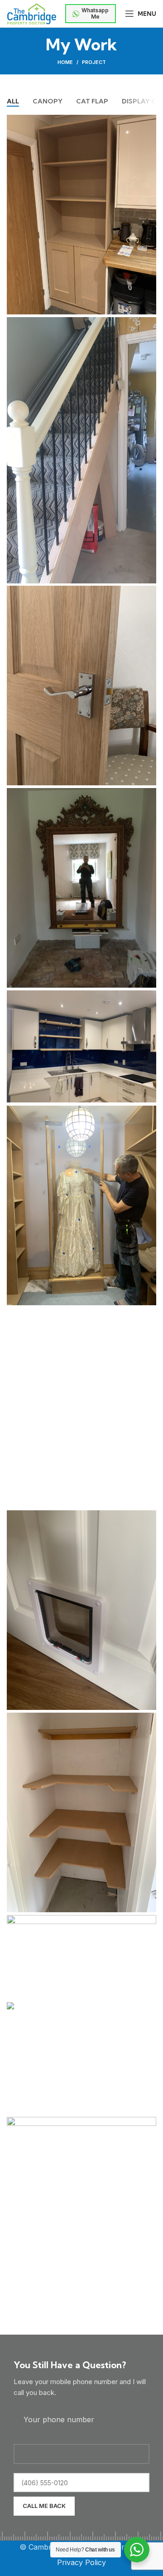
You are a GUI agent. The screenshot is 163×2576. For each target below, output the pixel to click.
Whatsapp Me (95, 13)
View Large (149, 122)
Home (65, 62)
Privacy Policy (81, 2562)
